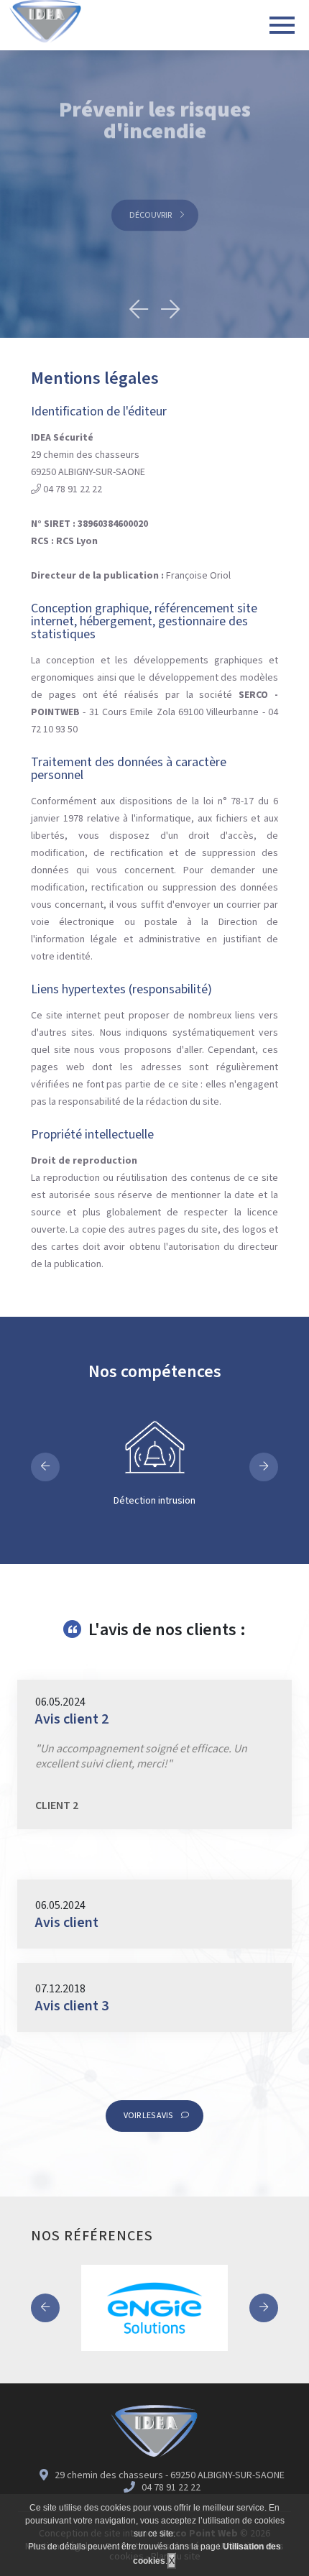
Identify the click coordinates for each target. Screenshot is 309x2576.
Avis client (67, 1923)
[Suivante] (170, 305)
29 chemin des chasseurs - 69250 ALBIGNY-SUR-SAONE (169, 2475)
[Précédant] (139, 305)
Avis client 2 (72, 1719)
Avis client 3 (72, 2006)
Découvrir (151, 205)
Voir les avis (149, 2116)
